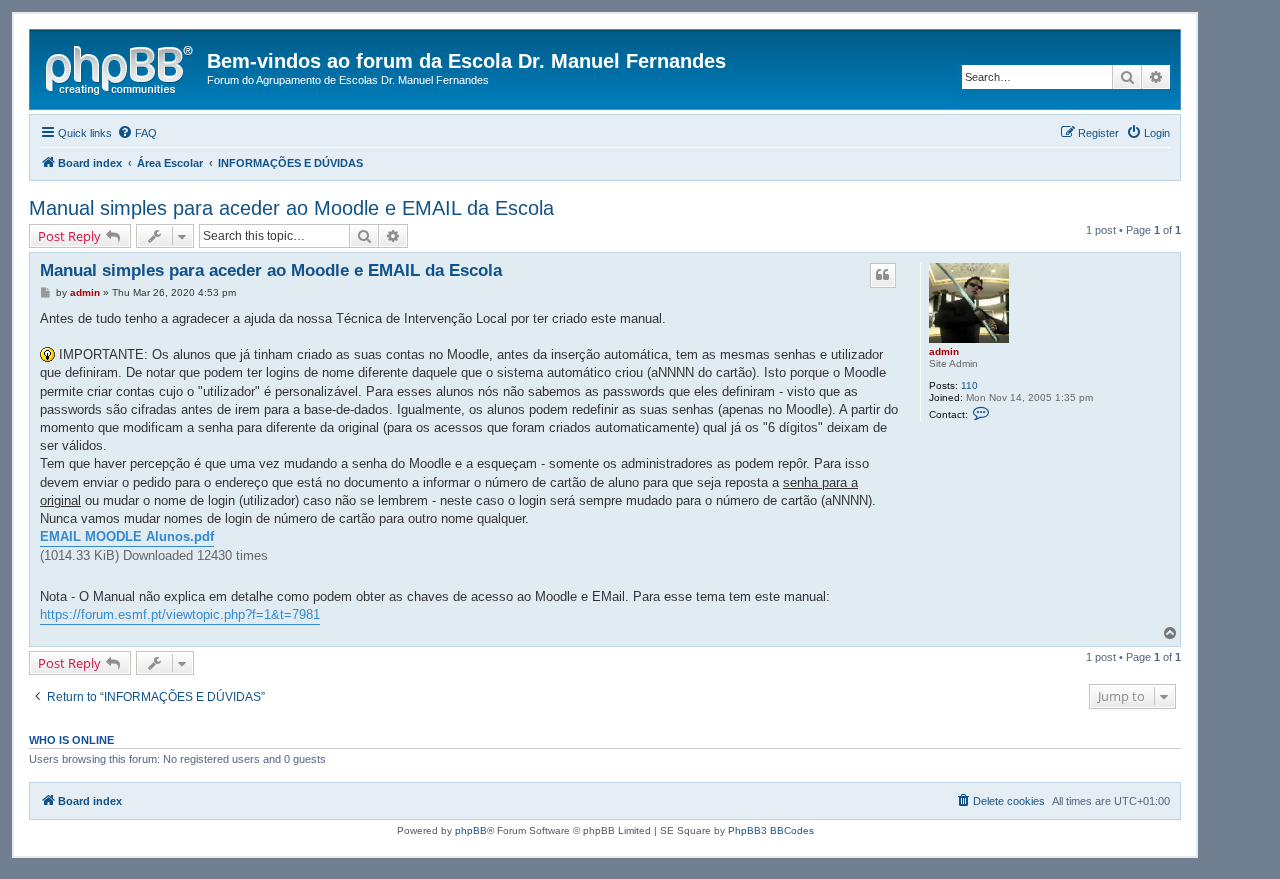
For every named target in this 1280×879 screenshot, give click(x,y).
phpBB (471, 830)
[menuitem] (137, 133)
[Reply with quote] (883, 275)
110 (969, 385)
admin (944, 351)
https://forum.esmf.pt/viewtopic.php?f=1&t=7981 (180, 614)
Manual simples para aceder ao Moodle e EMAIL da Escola (291, 208)
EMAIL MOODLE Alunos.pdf (127, 536)
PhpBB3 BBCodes (771, 830)
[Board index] (121, 67)
